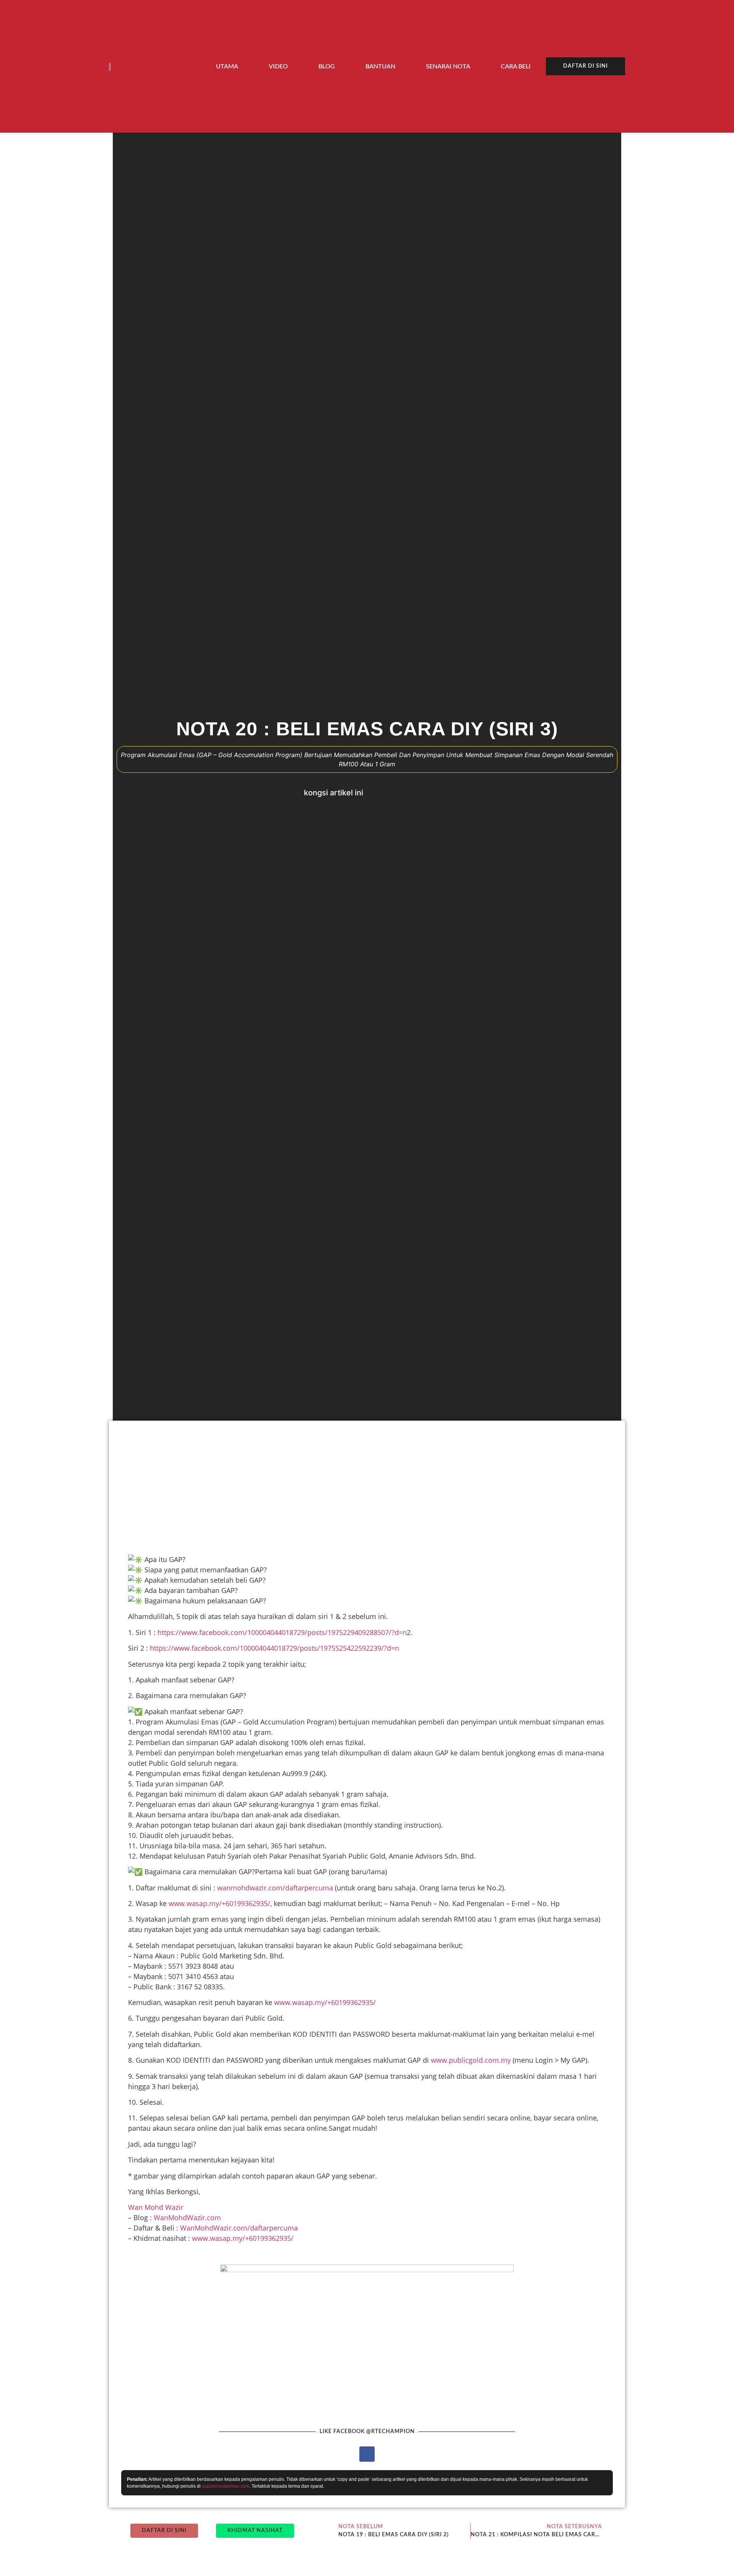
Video (278, 67)
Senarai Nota (448, 67)
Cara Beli (516, 67)
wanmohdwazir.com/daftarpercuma (275, 1888)
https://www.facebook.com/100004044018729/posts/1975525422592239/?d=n (274, 1648)
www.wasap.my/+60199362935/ (219, 1903)
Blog (327, 67)
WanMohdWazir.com (187, 2218)
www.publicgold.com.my (471, 2060)
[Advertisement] (350, 1486)
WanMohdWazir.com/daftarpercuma (239, 2228)
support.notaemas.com (226, 2486)
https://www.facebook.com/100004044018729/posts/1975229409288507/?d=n (282, 1632)
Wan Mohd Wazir (156, 2207)
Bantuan (380, 67)
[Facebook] (367, 2454)
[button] (379, 793)
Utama (227, 67)
